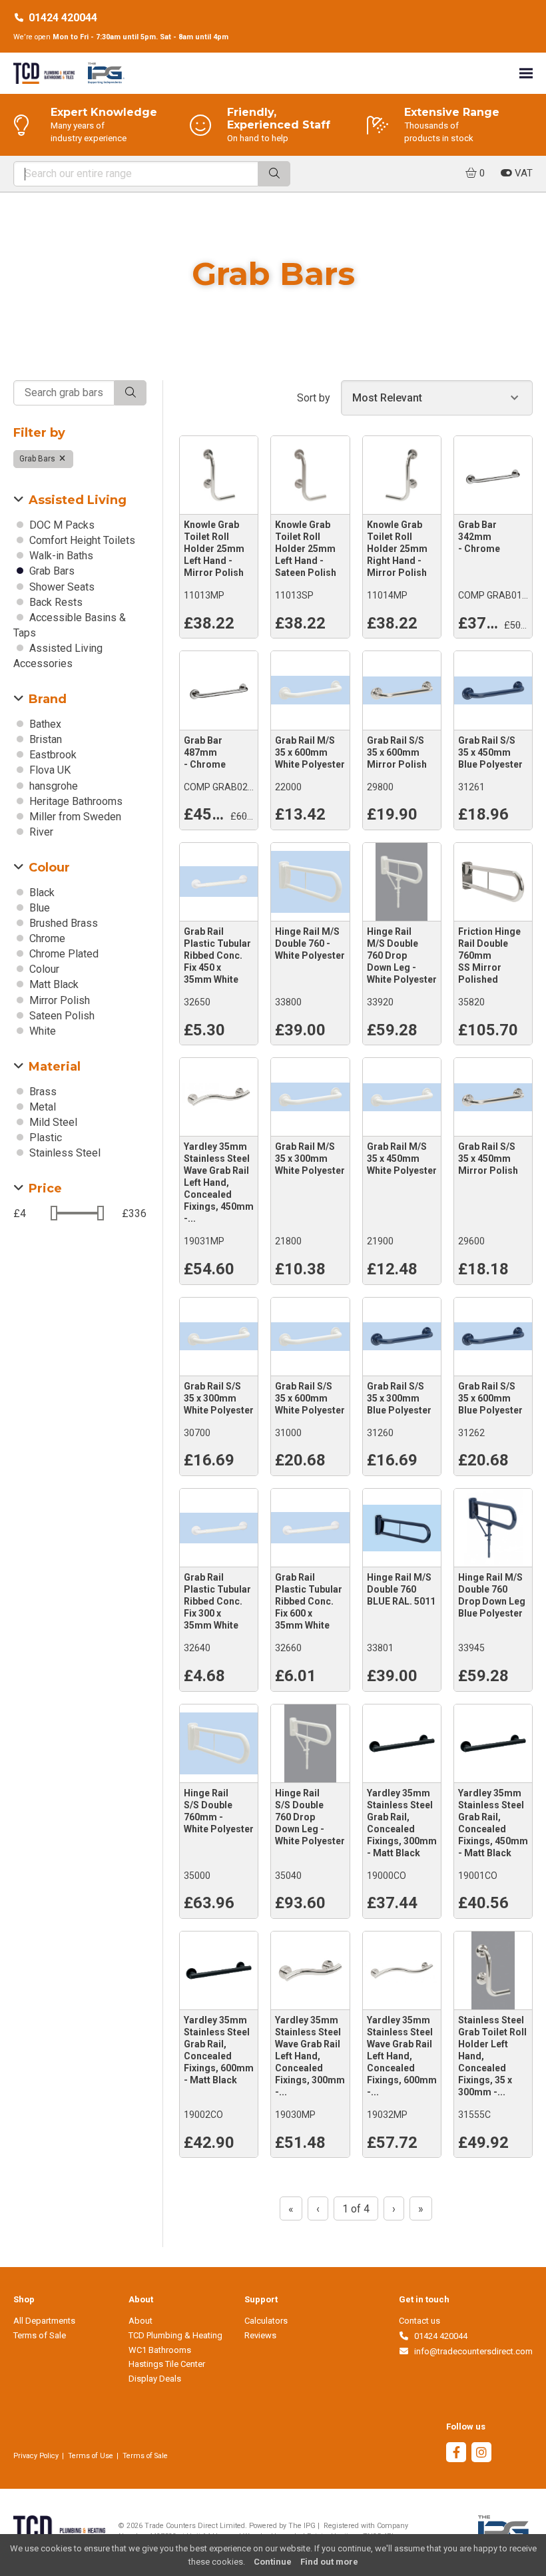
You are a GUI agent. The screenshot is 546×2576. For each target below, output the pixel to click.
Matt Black (53, 984)
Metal (41, 1107)
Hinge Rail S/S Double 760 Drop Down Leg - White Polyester (310, 1817)
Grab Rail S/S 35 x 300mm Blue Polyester (399, 1398)
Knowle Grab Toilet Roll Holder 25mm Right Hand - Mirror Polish (397, 549)
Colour (43, 969)
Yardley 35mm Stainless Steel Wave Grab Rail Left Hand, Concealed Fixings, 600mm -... (402, 2056)
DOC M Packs (61, 525)
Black (41, 893)
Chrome (46, 938)
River (40, 832)
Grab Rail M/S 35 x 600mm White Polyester (310, 752)
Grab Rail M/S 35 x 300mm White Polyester (310, 1159)
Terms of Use (91, 2456)
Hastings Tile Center (167, 2364)
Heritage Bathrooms (75, 801)
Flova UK (49, 770)
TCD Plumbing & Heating (175, 2335)
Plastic (44, 1138)
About (140, 2321)
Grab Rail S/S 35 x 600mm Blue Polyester (490, 1398)
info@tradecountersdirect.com (471, 2351)
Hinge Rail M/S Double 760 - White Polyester (310, 943)
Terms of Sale (40, 2335)
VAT (522, 173)
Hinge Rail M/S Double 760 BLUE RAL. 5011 (401, 1589)
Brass (42, 1092)
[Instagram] (481, 2454)
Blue (38, 908)
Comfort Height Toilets (81, 540)
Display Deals (155, 2379)
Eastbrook (52, 755)
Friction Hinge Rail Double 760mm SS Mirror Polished (489, 955)
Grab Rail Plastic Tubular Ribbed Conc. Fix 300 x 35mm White (217, 1601)
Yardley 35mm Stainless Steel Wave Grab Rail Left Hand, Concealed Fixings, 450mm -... (219, 1182)
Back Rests (55, 602)
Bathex (44, 724)
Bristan (44, 739)
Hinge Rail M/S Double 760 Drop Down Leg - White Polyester (402, 955)
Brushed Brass (62, 923)
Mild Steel (52, 1122)
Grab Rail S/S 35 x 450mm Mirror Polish (488, 1159)
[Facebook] (456, 2454)
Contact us (419, 2321)
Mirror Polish (58, 1000)
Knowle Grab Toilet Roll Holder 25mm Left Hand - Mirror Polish (214, 549)
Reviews (260, 2335)
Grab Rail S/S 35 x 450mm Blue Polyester (490, 752)
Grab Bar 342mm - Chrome (479, 537)
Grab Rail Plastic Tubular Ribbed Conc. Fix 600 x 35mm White (309, 1601)
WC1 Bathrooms (160, 2350)
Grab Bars (38, 459)
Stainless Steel (64, 1153)
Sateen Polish (61, 1016)
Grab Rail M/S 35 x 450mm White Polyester (402, 1159)
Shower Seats (61, 587)
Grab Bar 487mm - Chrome (205, 752)
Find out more (329, 2562)
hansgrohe (52, 786)
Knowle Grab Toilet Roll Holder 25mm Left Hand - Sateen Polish (306, 549)
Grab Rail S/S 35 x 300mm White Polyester (219, 1398)
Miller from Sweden (74, 817)
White (41, 1031)
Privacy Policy (36, 2456)
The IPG (302, 2526)
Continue (273, 2562)
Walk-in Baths (60, 556)
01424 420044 (63, 18)
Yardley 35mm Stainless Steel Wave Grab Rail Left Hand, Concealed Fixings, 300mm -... (310, 2056)
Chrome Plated (63, 954)
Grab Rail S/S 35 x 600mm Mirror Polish (397, 752)
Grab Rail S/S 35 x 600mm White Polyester (310, 1398)
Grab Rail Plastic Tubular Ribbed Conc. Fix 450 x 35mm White (217, 955)
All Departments (44, 2321)
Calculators (266, 2321)
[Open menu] (526, 73)
